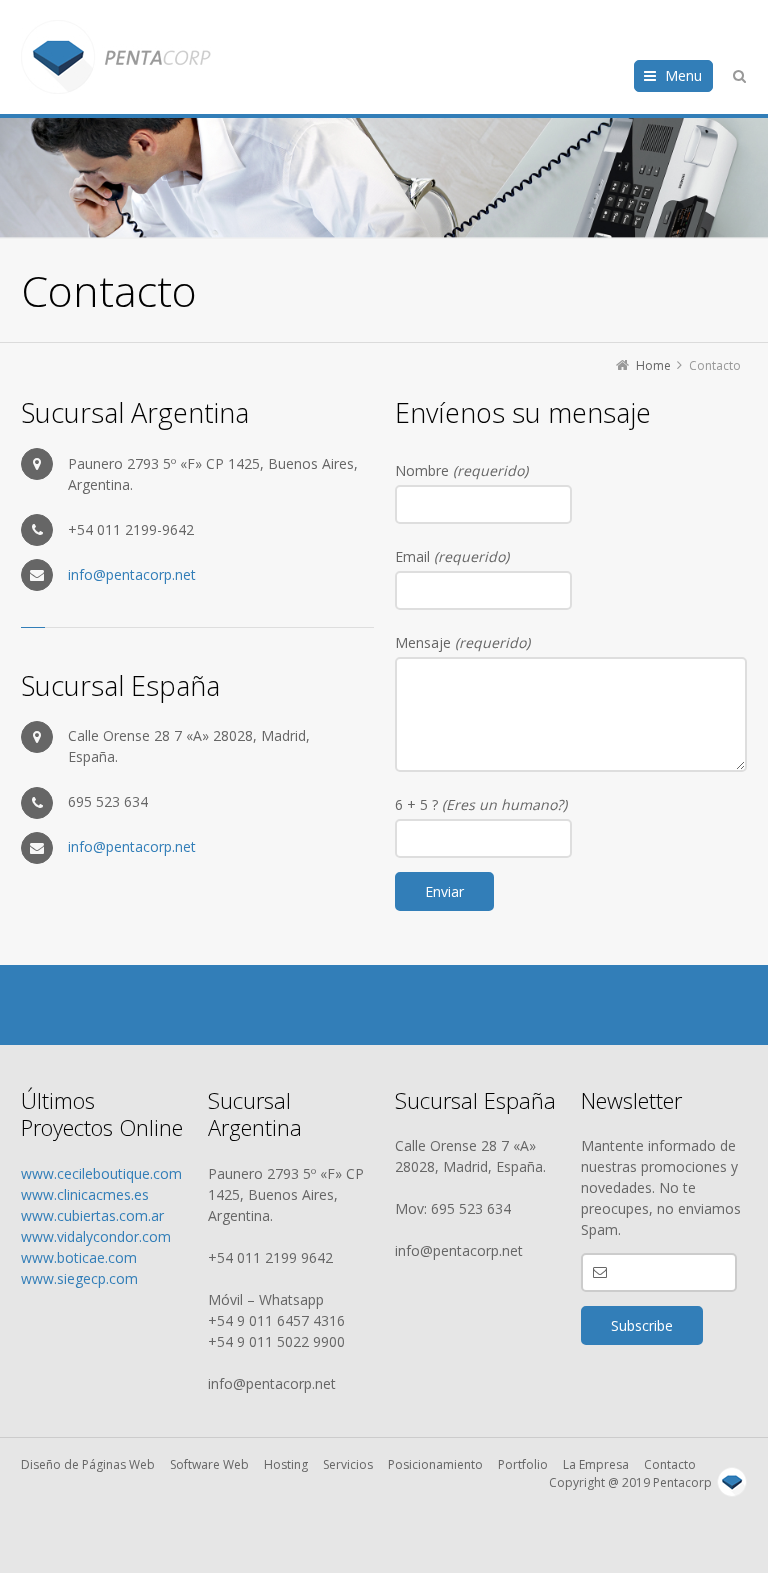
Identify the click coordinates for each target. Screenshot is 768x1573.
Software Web (209, 1464)
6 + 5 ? (481, 804)
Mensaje (462, 642)
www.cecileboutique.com (101, 1173)
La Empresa (596, 1464)
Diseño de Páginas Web (88, 1464)
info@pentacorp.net (132, 574)
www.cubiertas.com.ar (92, 1215)
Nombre (461, 470)
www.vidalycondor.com (96, 1236)
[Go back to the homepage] (116, 57)
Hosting (286, 1464)
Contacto (670, 1464)
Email (452, 556)
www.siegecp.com (79, 1278)
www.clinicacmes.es (85, 1194)
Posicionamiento (435, 1464)
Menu (683, 75)
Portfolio (523, 1464)
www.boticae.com (79, 1257)
